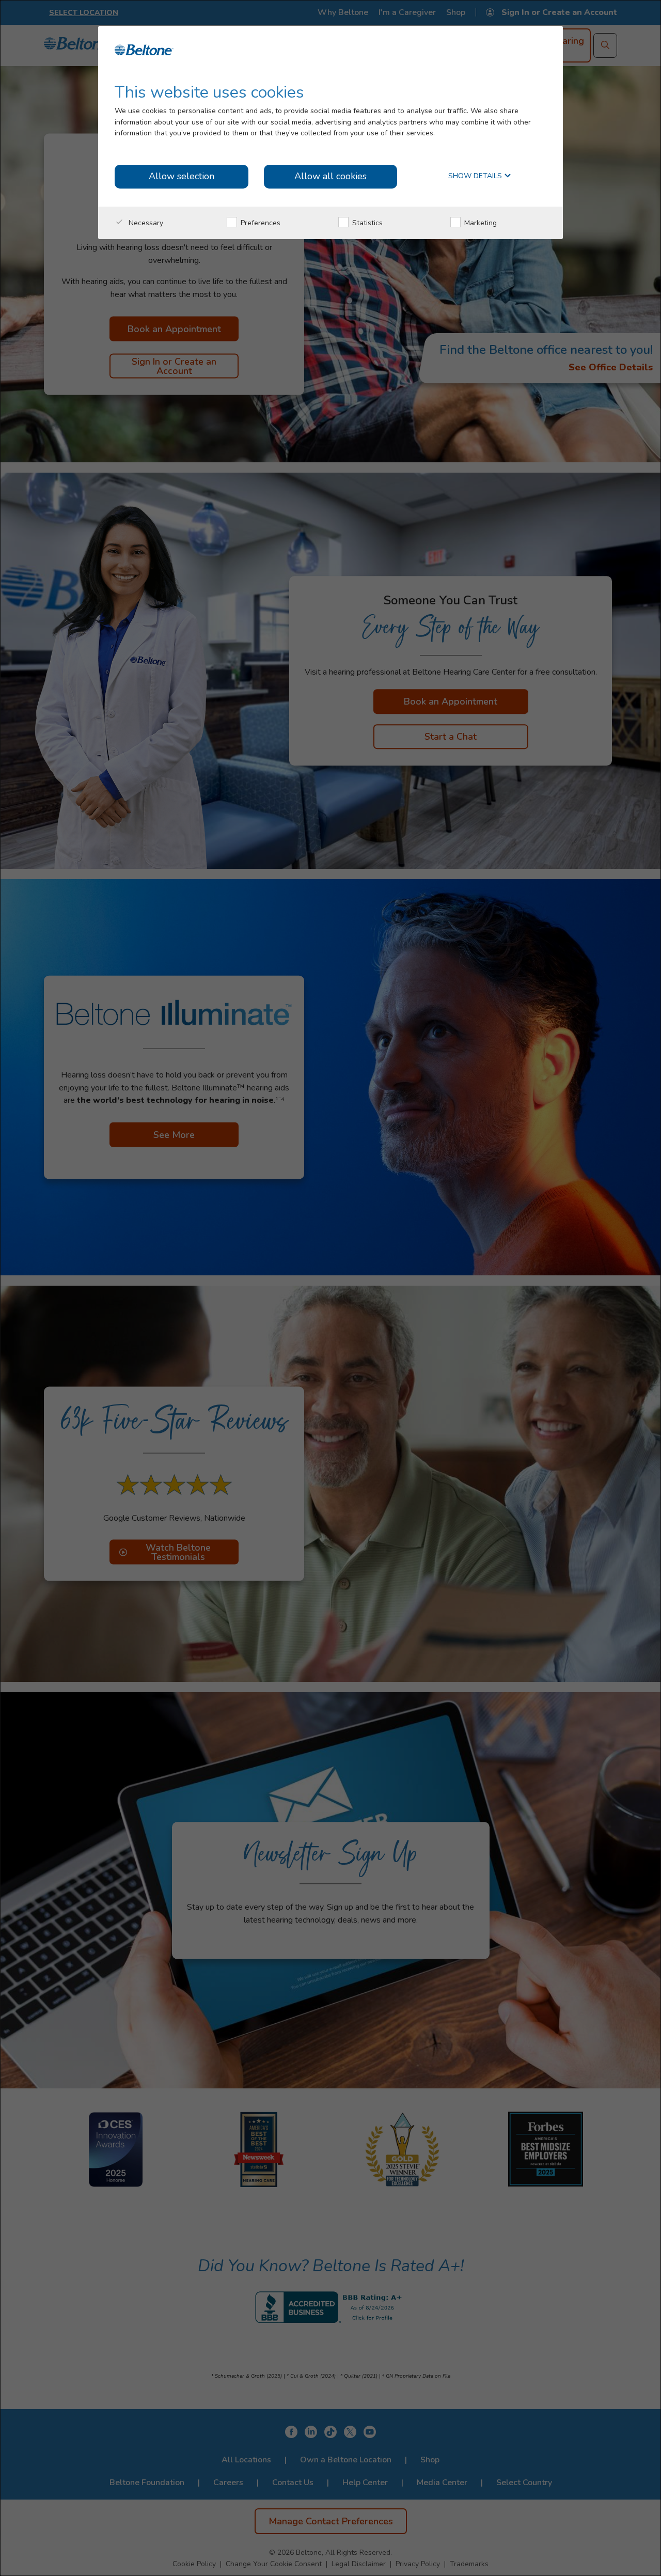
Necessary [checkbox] (145, 223)
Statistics (366, 223)
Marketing (479, 223)
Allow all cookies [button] (330, 176)
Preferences (259, 223)
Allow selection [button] (182, 176)
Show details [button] (476, 176)
